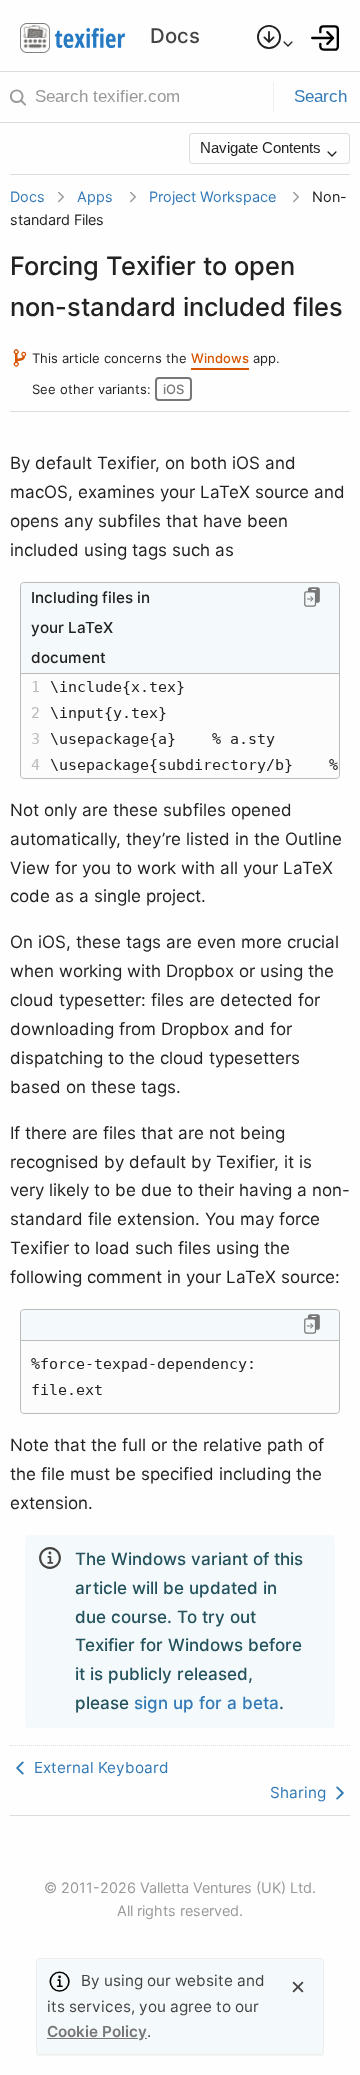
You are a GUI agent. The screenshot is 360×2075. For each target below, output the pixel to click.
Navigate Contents (262, 147)
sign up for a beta (206, 1703)
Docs (27, 196)
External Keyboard (99, 1767)
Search (320, 96)
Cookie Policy (97, 2031)
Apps (95, 196)
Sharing (300, 1792)
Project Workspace (212, 196)
